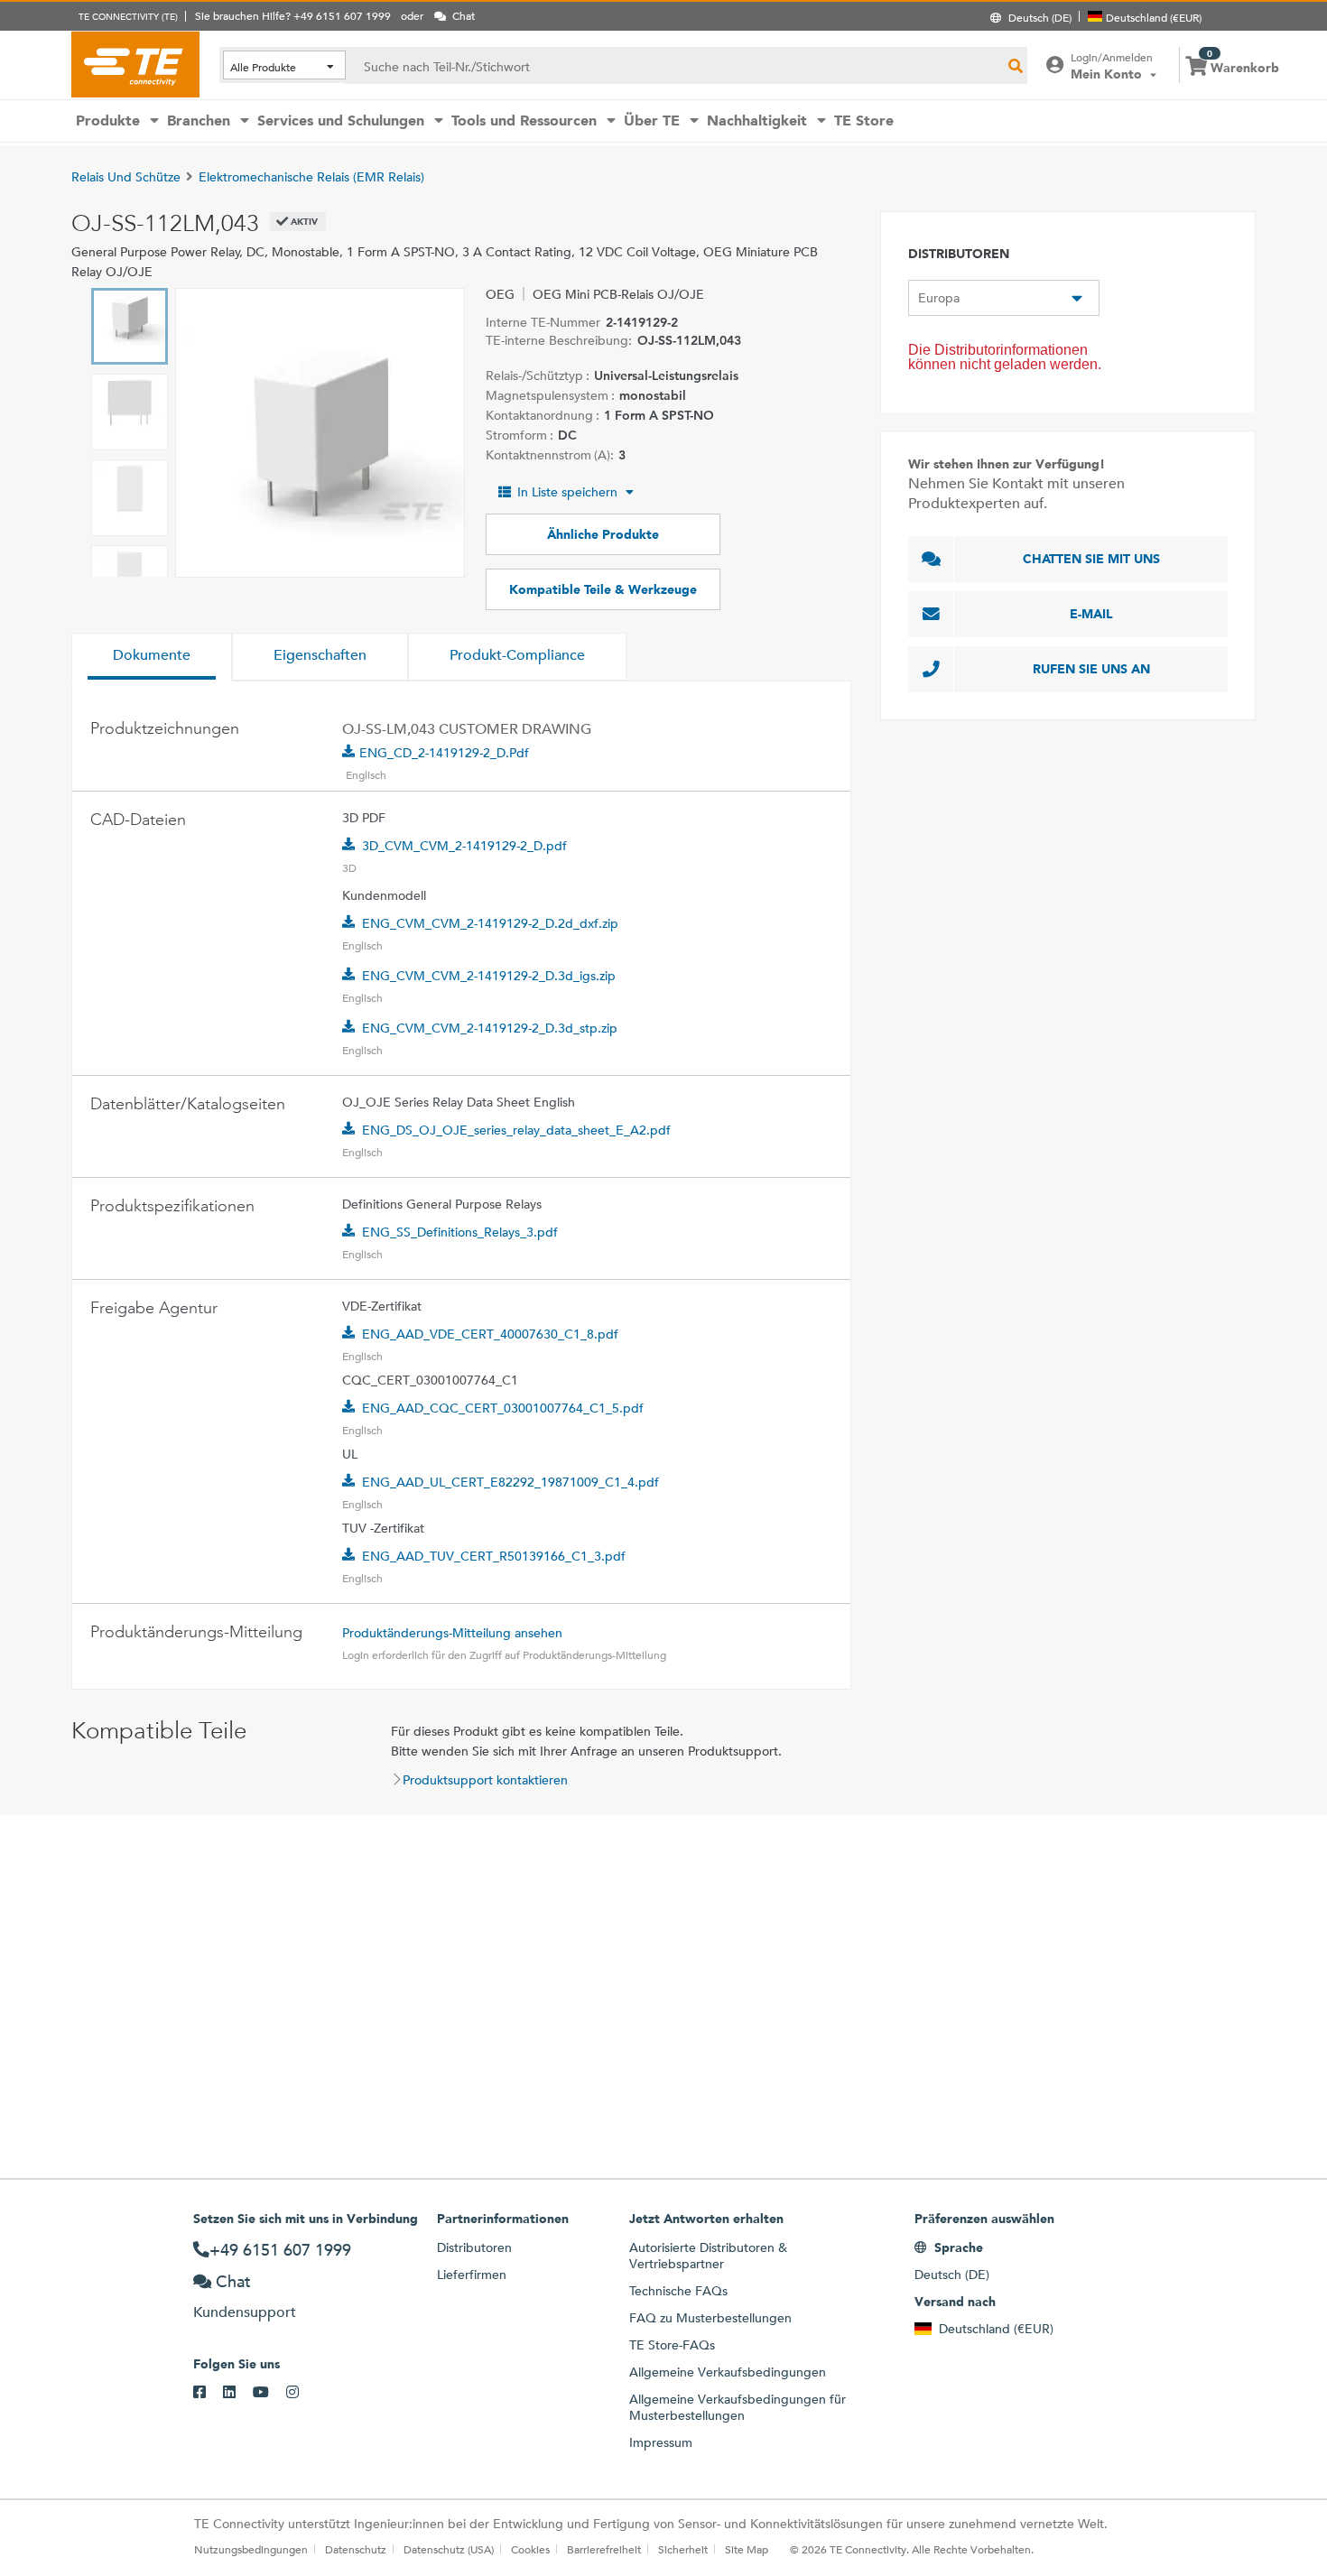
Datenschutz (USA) (449, 2549)
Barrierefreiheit (604, 2549)
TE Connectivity (135, 64)
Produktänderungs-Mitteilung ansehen (452, 1633)
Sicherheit (683, 2549)
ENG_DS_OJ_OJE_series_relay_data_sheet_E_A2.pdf (516, 1130)
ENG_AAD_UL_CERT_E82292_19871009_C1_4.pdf (510, 1482)
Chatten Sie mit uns (1091, 559)
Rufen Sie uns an (1091, 669)
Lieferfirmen (472, 2275)
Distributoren (474, 2247)
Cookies (530, 2549)
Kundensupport (245, 2312)
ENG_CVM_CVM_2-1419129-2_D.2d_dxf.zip (490, 923)
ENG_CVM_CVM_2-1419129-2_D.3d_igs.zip (489, 976)
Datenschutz (356, 2549)
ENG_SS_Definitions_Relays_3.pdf (460, 1232)
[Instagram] (301, 2393)
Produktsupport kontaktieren (485, 1780)
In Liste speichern (567, 492)
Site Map (747, 2549)
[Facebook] (208, 2393)
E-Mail (1091, 614)
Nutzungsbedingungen (251, 2549)
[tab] (152, 657)
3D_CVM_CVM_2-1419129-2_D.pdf (464, 846)
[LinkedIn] (238, 2393)
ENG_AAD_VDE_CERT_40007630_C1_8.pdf (490, 1334)
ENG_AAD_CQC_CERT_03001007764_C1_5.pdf (503, 1408)
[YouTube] (269, 2393)
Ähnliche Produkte (603, 534)
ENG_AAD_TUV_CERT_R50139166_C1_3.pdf (494, 1556)
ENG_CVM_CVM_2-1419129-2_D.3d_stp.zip (490, 1028)
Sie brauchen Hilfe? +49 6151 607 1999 (293, 15)
